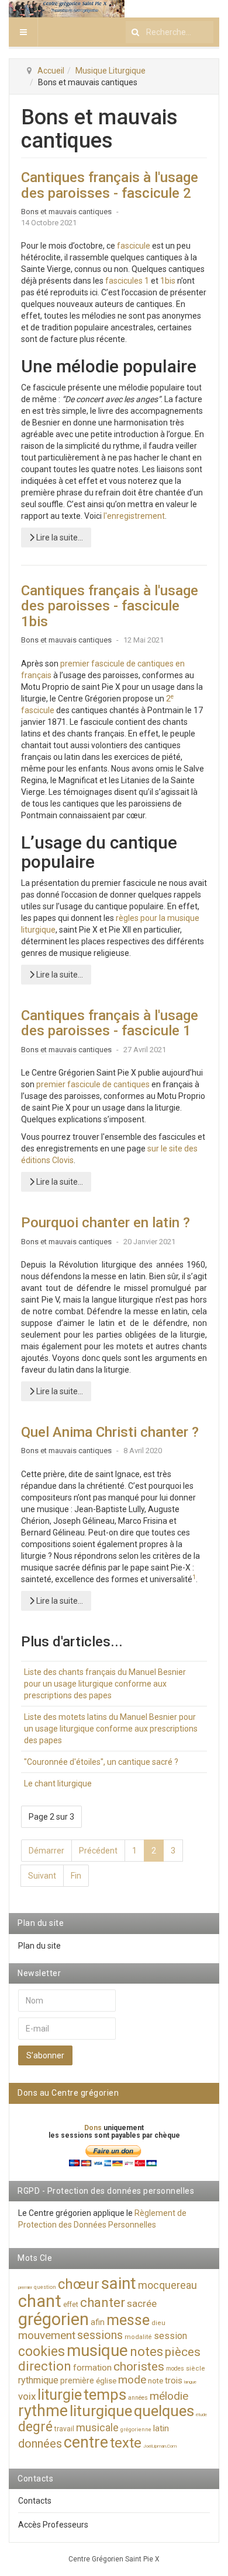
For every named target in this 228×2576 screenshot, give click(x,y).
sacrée (142, 2303)
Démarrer (46, 1851)
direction (45, 2366)
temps (105, 2395)
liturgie (60, 2395)
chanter (103, 2303)
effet (71, 2305)
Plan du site (39, 1946)
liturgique (101, 2411)
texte (126, 2443)
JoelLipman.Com (160, 2446)
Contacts (35, 2501)
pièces (183, 2352)
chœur (79, 2284)
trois (174, 2380)
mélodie (169, 2396)
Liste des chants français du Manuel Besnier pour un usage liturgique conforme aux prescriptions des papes (105, 1684)
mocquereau (167, 2285)
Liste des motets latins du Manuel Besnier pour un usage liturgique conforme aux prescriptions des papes (111, 1729)
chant (40, 2301)
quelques (164, 2411)
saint (119, 2283)
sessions (100, 2335)
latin (161, 2428)
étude (201, 2415)
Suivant (42, 1876)
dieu (158, 2323)
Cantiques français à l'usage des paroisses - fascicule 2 (110, 185)
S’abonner (45, 2055)
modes (175, 2369)
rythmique (38, 2380)
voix (27, 2396)
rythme (43, 2411)
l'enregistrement (134, 516)
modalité (138, 2337)
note (156, 2381)
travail (64, 2429)
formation (92, 2368)
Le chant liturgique (58, 1783)
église (106, 2381)
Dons (94, 2128)
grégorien (53, 2319)
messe (128, 2320)
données (40, 2444)
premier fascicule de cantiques (93, 1084)
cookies (42, 2352)
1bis (168, 281)
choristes (139, 2366)
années (138, 2398)
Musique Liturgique (110, 71)
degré (35, 2427)
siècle (196, 2369)
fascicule (134, 246)
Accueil (51, 71)
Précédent (98, 1851)
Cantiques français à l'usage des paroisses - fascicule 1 (110, 1023)
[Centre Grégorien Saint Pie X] (67, 9)
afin (98, 2322)
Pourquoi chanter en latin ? (106, 1223)
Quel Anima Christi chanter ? (110, 1432)
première (77, 2380)
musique (97, 2350)
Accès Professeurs (53, 2525)
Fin (76, 1876)
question (45, 2287)
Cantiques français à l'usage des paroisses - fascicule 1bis (110, 606)
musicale (97, 2427)
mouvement (47, 2335)
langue (190, 2382)
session (170, 2336)
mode (132, 2380)
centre (86, 2442)
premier (25, 2287)
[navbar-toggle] (23, 32)
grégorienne (136, 2430)
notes (146, 2352)
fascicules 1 (127, 281)
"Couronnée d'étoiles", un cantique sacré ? (101, 1762)
